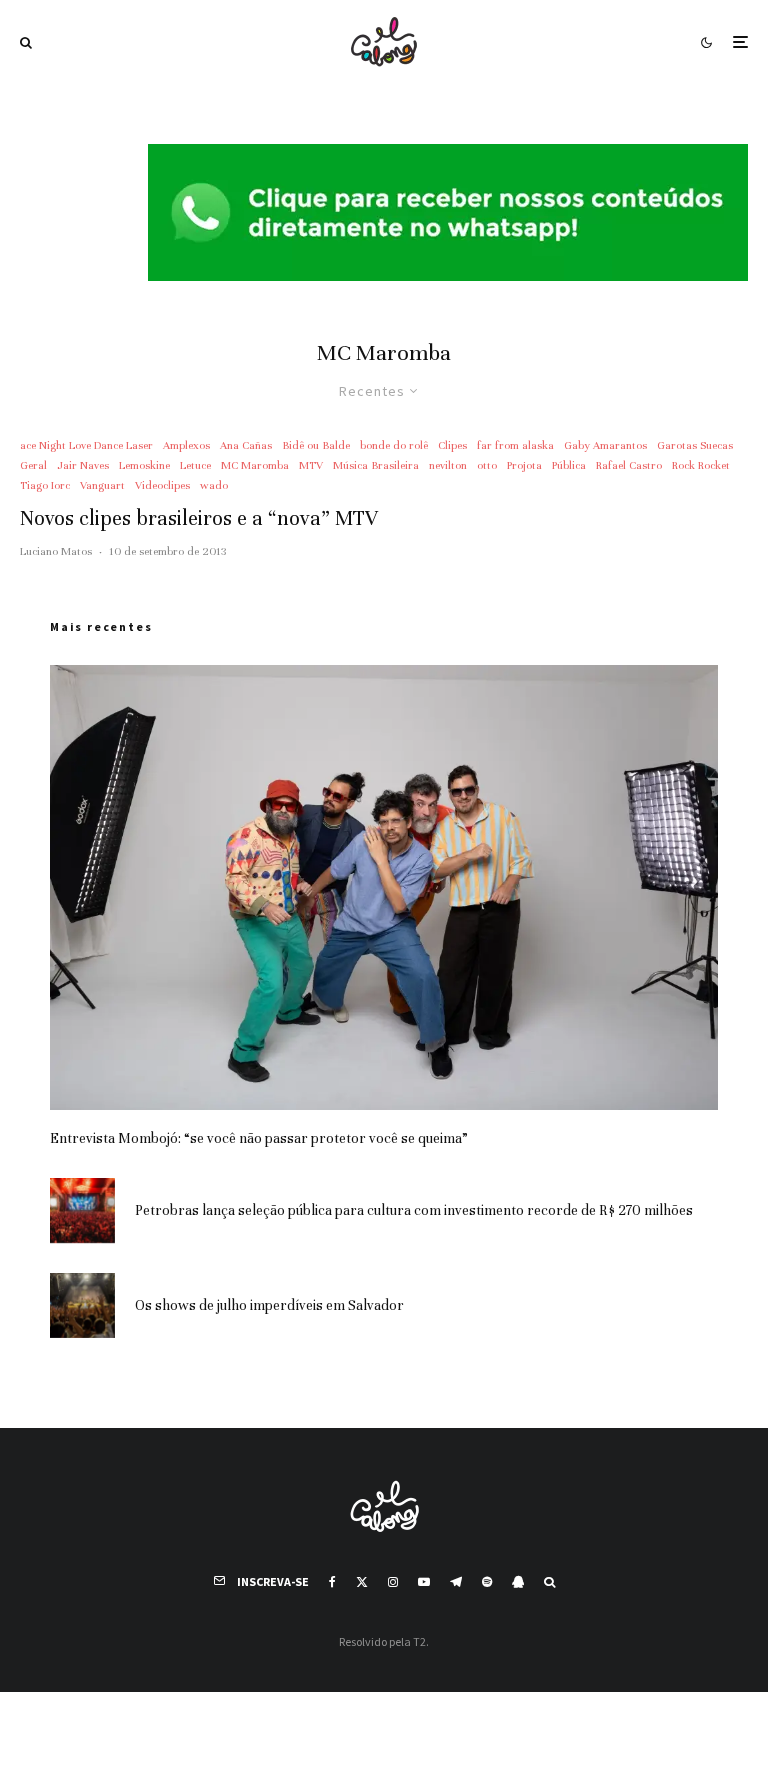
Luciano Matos (56, 551)
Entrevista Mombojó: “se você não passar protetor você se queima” (259, 1138)
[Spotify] (487, 1582)
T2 (419, 1641)
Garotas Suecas (695, 445)
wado (214, 485)
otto (487, 465)
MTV (311, 465)
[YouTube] (424, 1582)
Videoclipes (162, 485)
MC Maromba (255, 465)
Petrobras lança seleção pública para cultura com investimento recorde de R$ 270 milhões (414, 1210)
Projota (524, 465)
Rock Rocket (701, 465)
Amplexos (186, 445)
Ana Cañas (246, 445)
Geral (33, 465)
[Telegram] (456, 1582)
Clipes (452, 445)
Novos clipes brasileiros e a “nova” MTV (199, 518)
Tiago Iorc (45, 485)
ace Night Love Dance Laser (86, 445)
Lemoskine (144, 465)
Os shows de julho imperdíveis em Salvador (269, 1305)
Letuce (195, 465)
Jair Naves (83, 465)
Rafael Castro (629, 465)
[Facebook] (332, 1582)
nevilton (448, 465)
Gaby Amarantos (605, 445)
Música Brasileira (376, 465)
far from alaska (515, 445)
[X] (362, 1582)
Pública (569, 465)
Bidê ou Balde (316, 445)
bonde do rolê (394, 445)
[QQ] (518, 1582)
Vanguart (102, 485)
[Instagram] (393, 1582)
